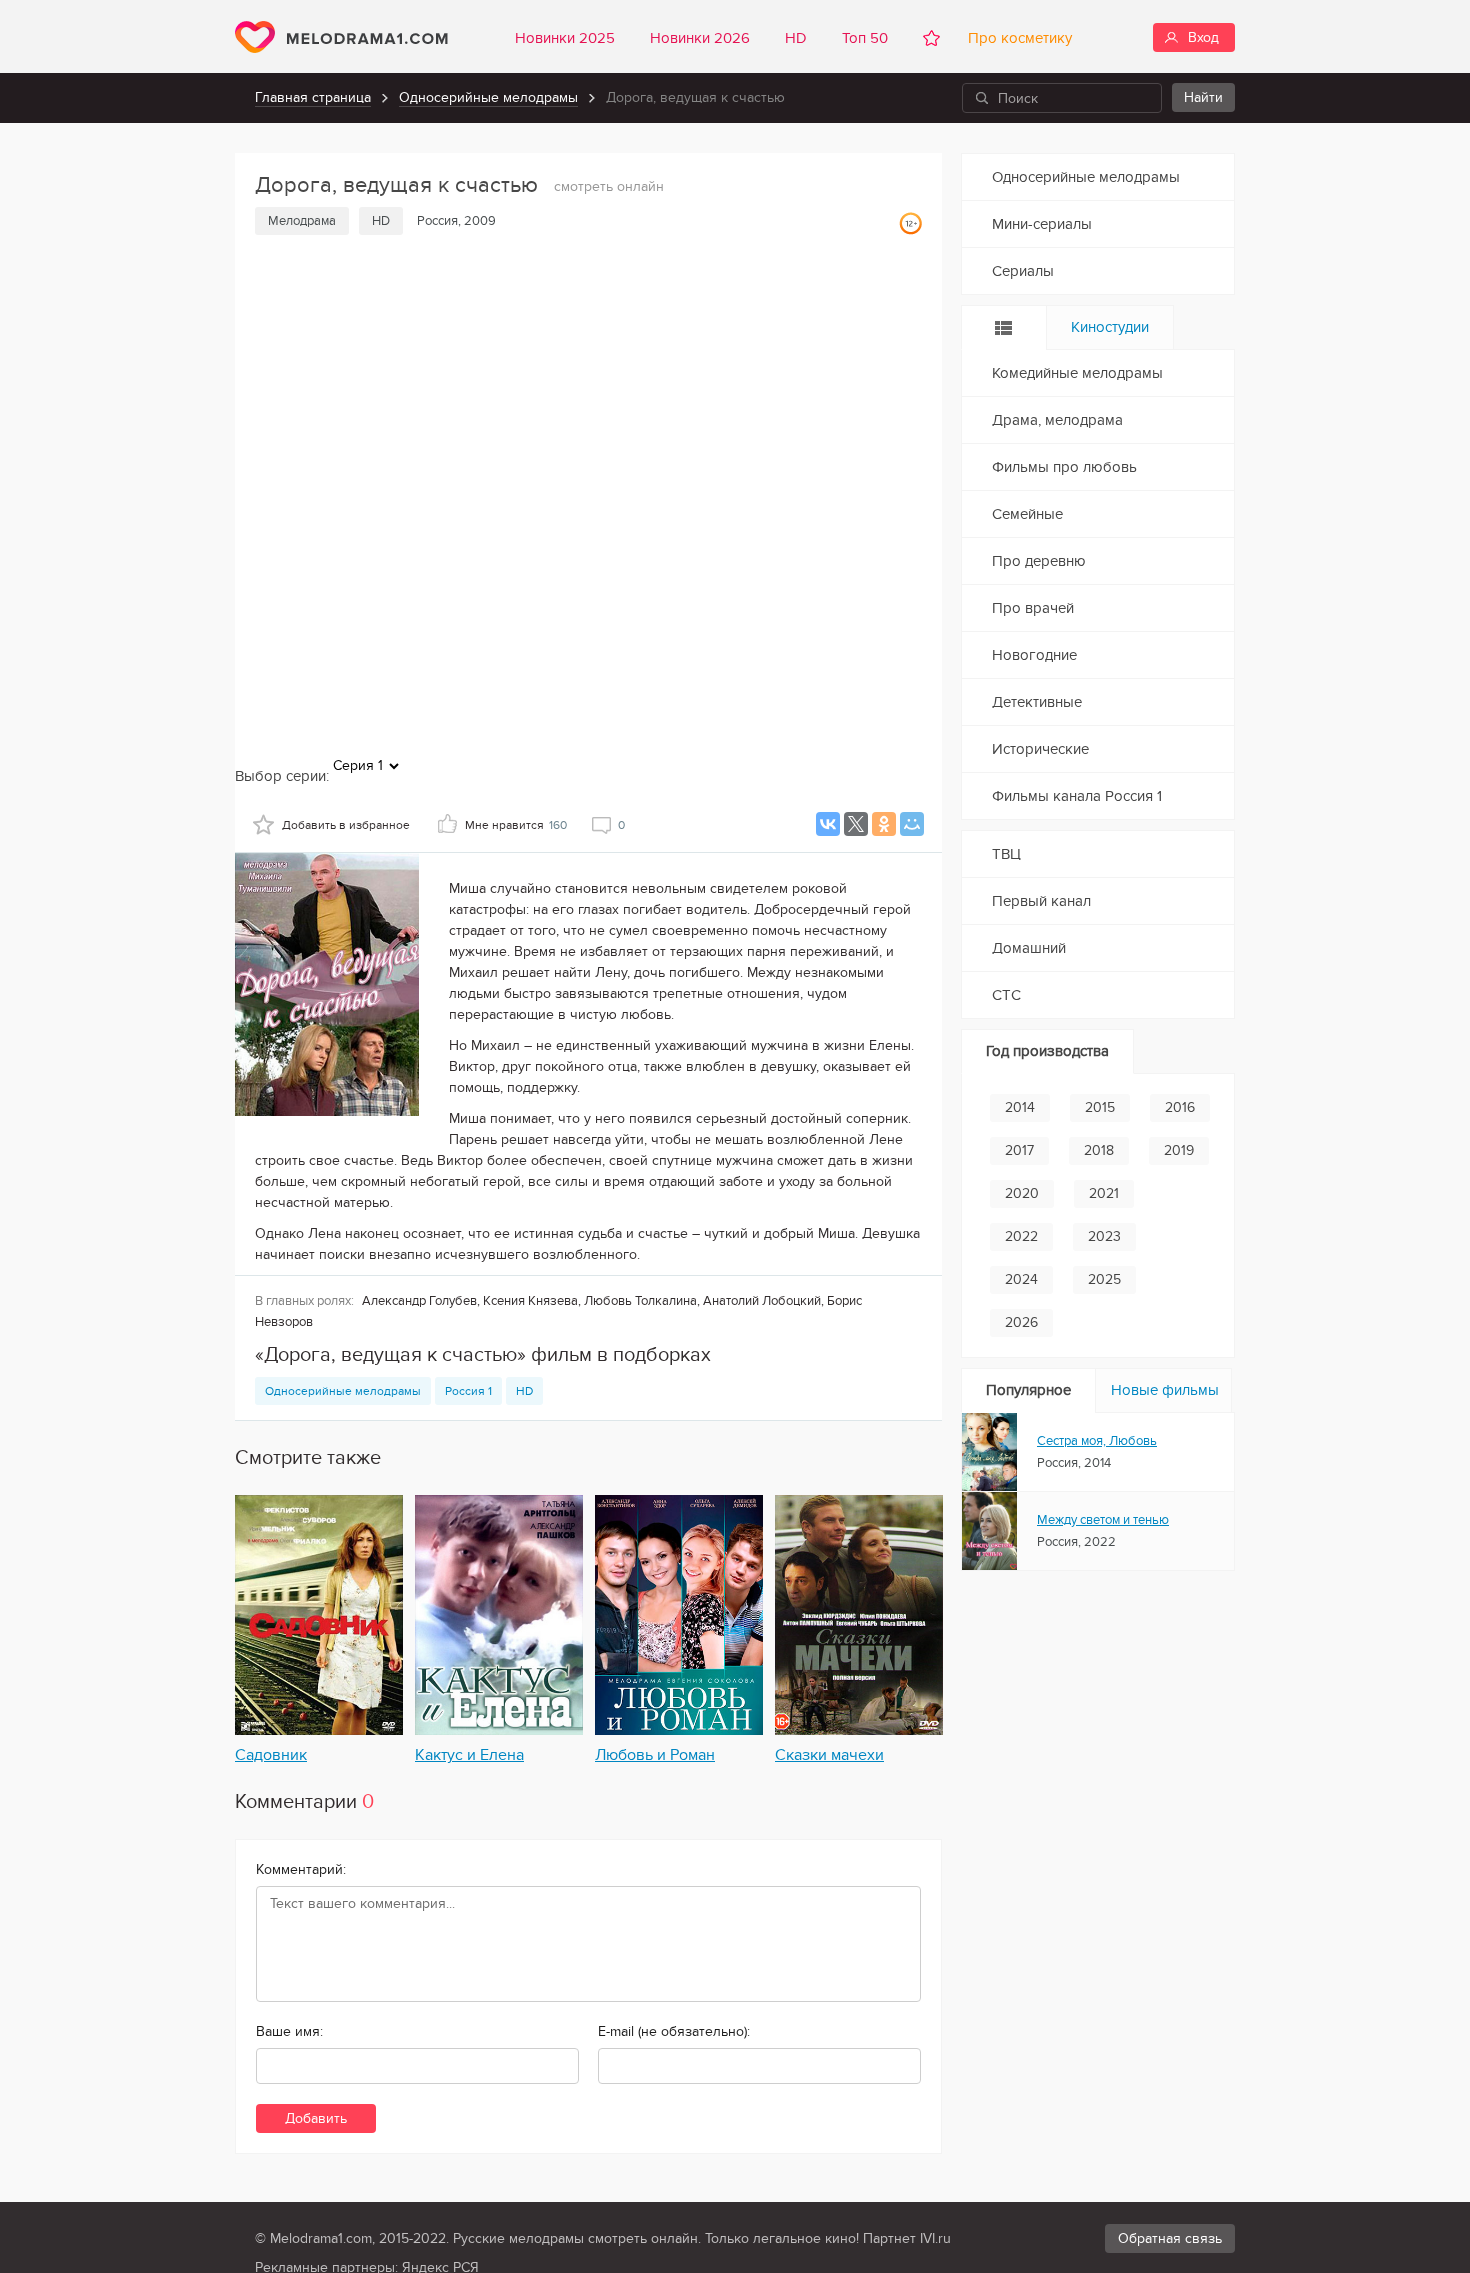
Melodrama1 (341, 37)
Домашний (1029, 948)
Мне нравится (516, 825)
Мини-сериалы (1042, 224)
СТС (1006, 995)
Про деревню (1039, 561)
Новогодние (1034, 655)
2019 (1179, 1150)
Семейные (1027, 514)
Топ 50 (865, 38)
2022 (1021, 1236)
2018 (1099, 1150)
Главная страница (313, 97)
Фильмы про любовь (1064, 467)
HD (796, 38)
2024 (1021, 1279)
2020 (1022, 1193)
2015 (1100, 1107)
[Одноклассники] (884, 824)
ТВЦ (1006, 854)
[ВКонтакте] (828, 824)
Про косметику (1016, 38)
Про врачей (1033, 608)
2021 (1104, 1193)
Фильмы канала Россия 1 (1077, 796)
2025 (1104, 1279)
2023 (1104, 1236)
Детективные (1037, 702)
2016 (1180, 1107)
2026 (1021, 1322)
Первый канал (1041, 901)
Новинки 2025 (565, 38)
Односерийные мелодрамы (488, 97)
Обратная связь (1170, 2238)
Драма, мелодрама (1057, 420)
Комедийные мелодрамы (1077, 373)
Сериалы (1023, 271)
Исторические (1040, 749)
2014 (1020, 1107)
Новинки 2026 (700, 38)
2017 (1019, 1150)
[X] (856, 824)
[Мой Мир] (912, 824)
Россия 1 (468, 1391)
